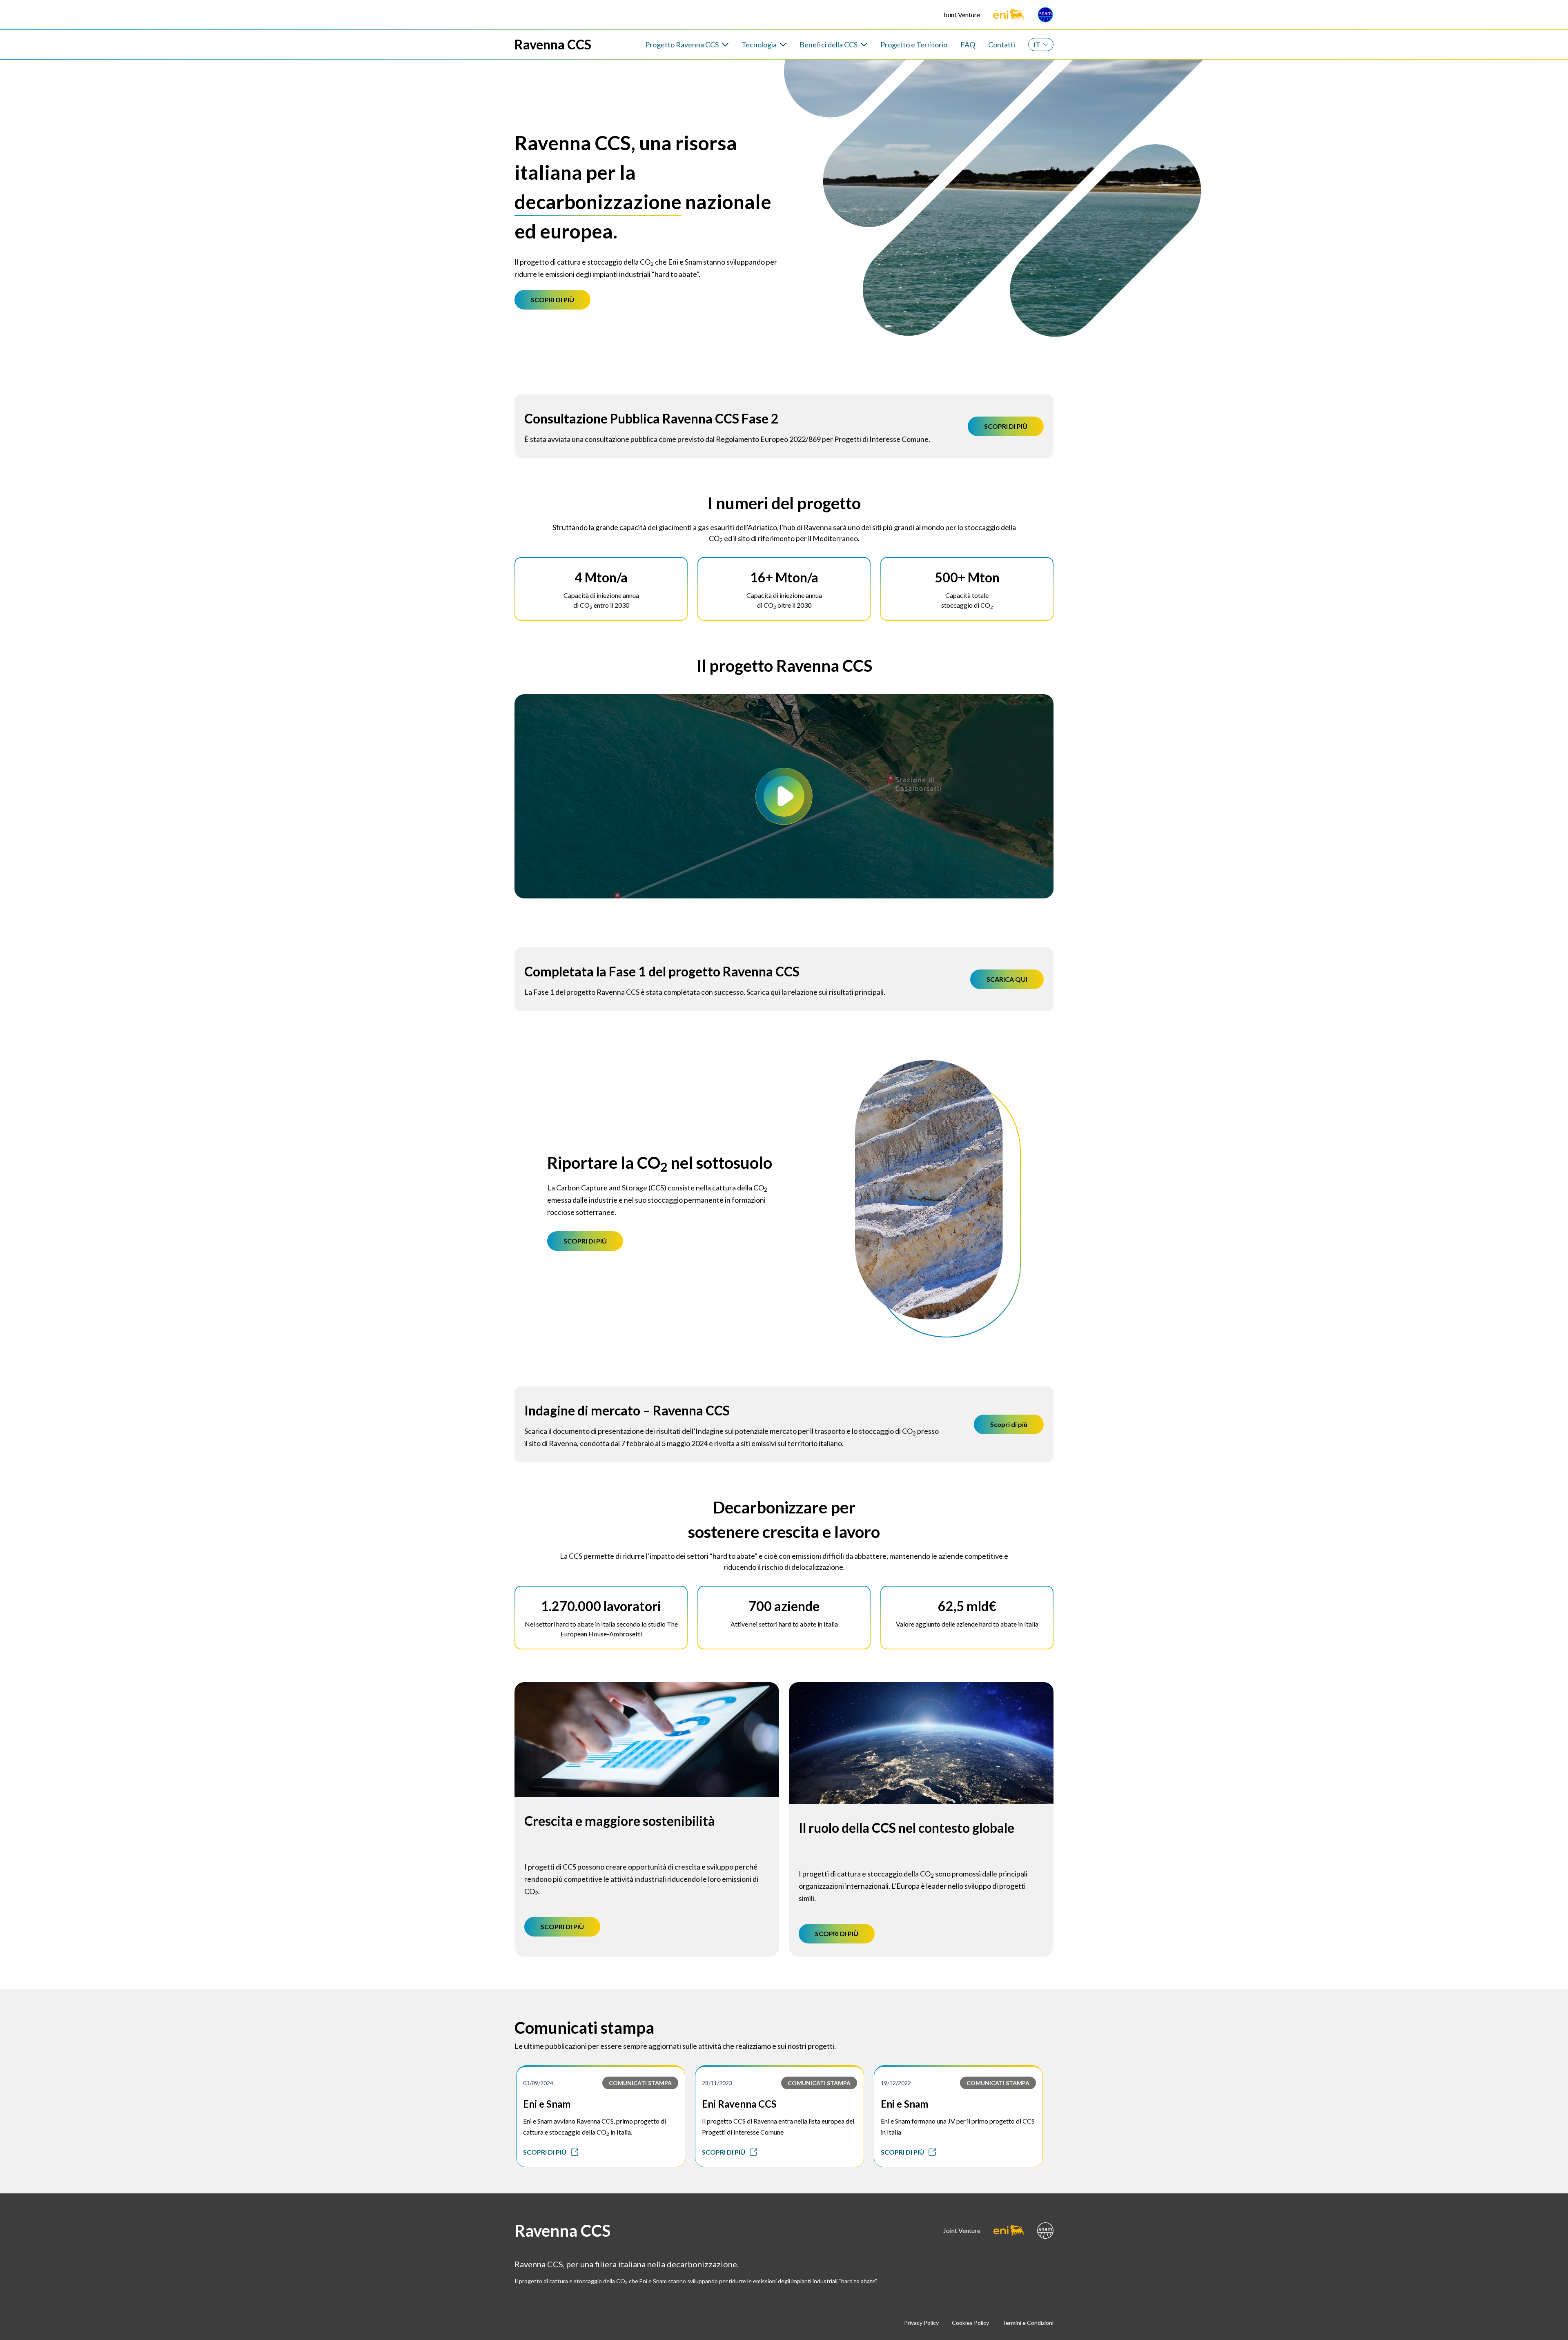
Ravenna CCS (553, 45)
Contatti (1002, 45)
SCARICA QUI (1007, 979)
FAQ (968, 45)
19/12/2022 (896, 2083)
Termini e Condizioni (1028, 2323)
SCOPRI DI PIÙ (552, 300)
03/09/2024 (538, 2083)
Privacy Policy (921, 2323)
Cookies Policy (970, 2323)
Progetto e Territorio (914, 45)
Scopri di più (1009, 1424)
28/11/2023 (717, 2083)
